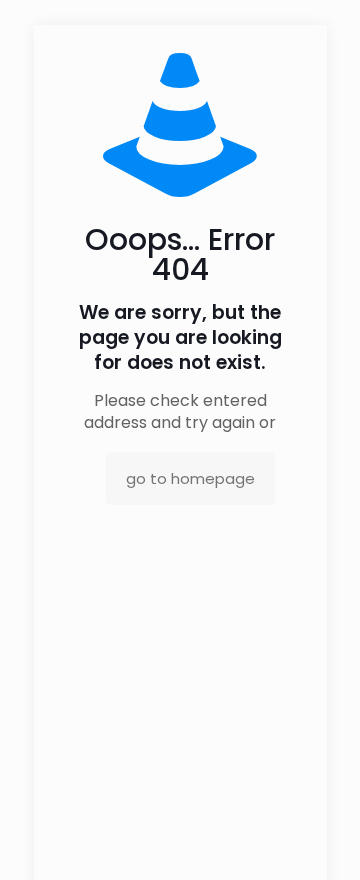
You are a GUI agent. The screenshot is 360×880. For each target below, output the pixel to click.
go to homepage (190, 478)
